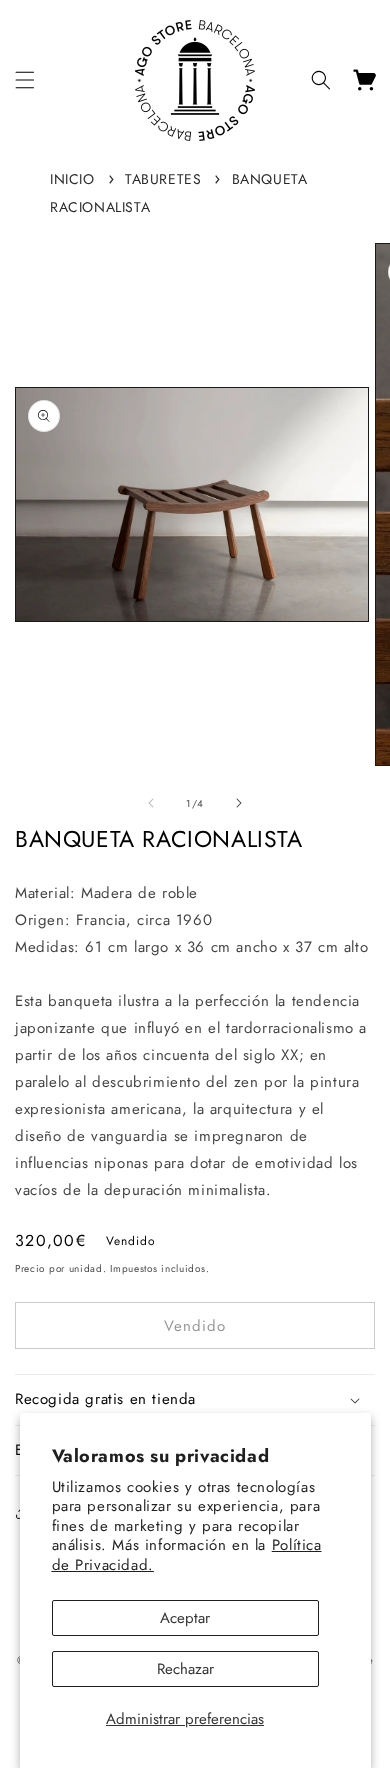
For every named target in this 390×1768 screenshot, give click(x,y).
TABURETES (163, 179)
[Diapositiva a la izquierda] (151, 803)
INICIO (72, 179)
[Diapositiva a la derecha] (239, 803)
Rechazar (185, 1669)
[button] (25, 80)
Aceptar (185, 1618)
